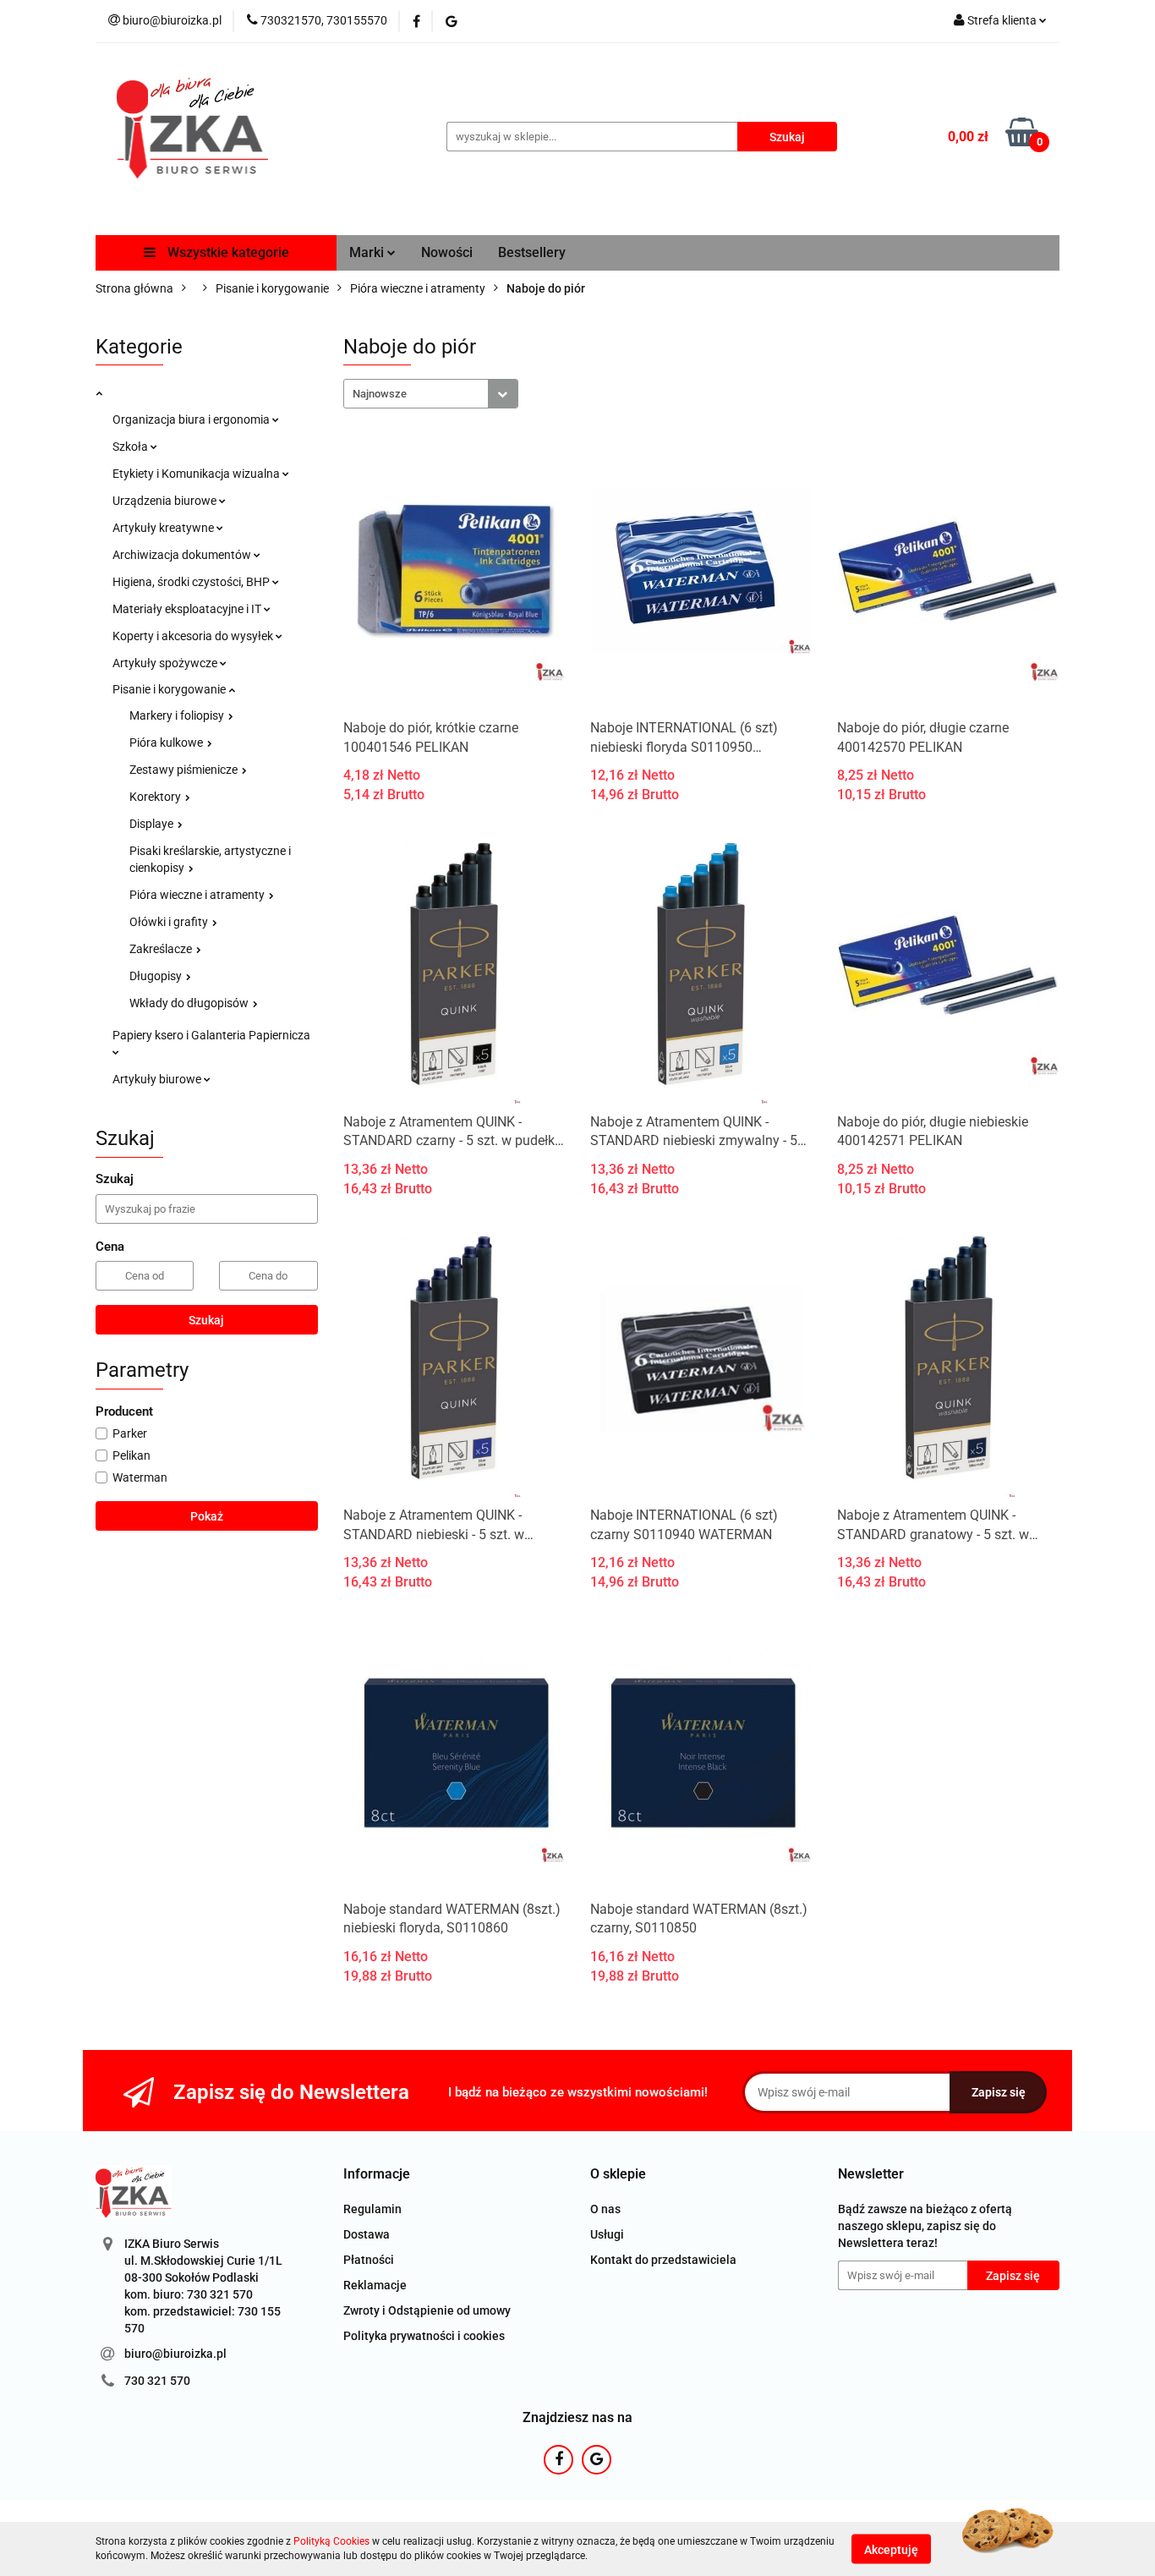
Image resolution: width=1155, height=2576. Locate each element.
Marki (368, 252)
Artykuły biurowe (158, 1079)
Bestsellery (532, 252)
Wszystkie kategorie (227, 252)
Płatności (369, 2260)
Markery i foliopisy (178, 715)
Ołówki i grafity (170, 922)
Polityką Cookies (331, 2541)
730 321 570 (157, 2381)
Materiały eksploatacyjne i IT (188, 609)
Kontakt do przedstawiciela (663, 2260)
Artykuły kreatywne (164, 528)
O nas (605, 2209)
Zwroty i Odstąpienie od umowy (427, 2310)
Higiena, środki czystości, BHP (192, 582)
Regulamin (372, 2209)
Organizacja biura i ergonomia (192, 419)
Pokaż (207, 1516)
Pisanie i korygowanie (170, 689)
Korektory (156, 797)
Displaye (153, 824)
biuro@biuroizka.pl (175, 2354)
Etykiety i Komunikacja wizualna (197, 474)
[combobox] (431, 394)
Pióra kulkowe (167, 743)
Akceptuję (891, 2549)
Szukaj (206, 1320)
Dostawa (367, 2234)
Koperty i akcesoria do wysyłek (194, 636)
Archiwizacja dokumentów (183, 555)
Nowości (447, 252)
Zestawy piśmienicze (185, 770)
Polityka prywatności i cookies (424, 2336)
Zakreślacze (162, 949)
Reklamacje (375, 2285)
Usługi (607, 2234)
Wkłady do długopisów (190, 1003)
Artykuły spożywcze (166, 663)
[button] (377, 2175)
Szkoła (131, 447)
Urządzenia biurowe (166, 501)
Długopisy (157, 976)
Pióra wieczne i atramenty (198, 895)
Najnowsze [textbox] (380, 394)
